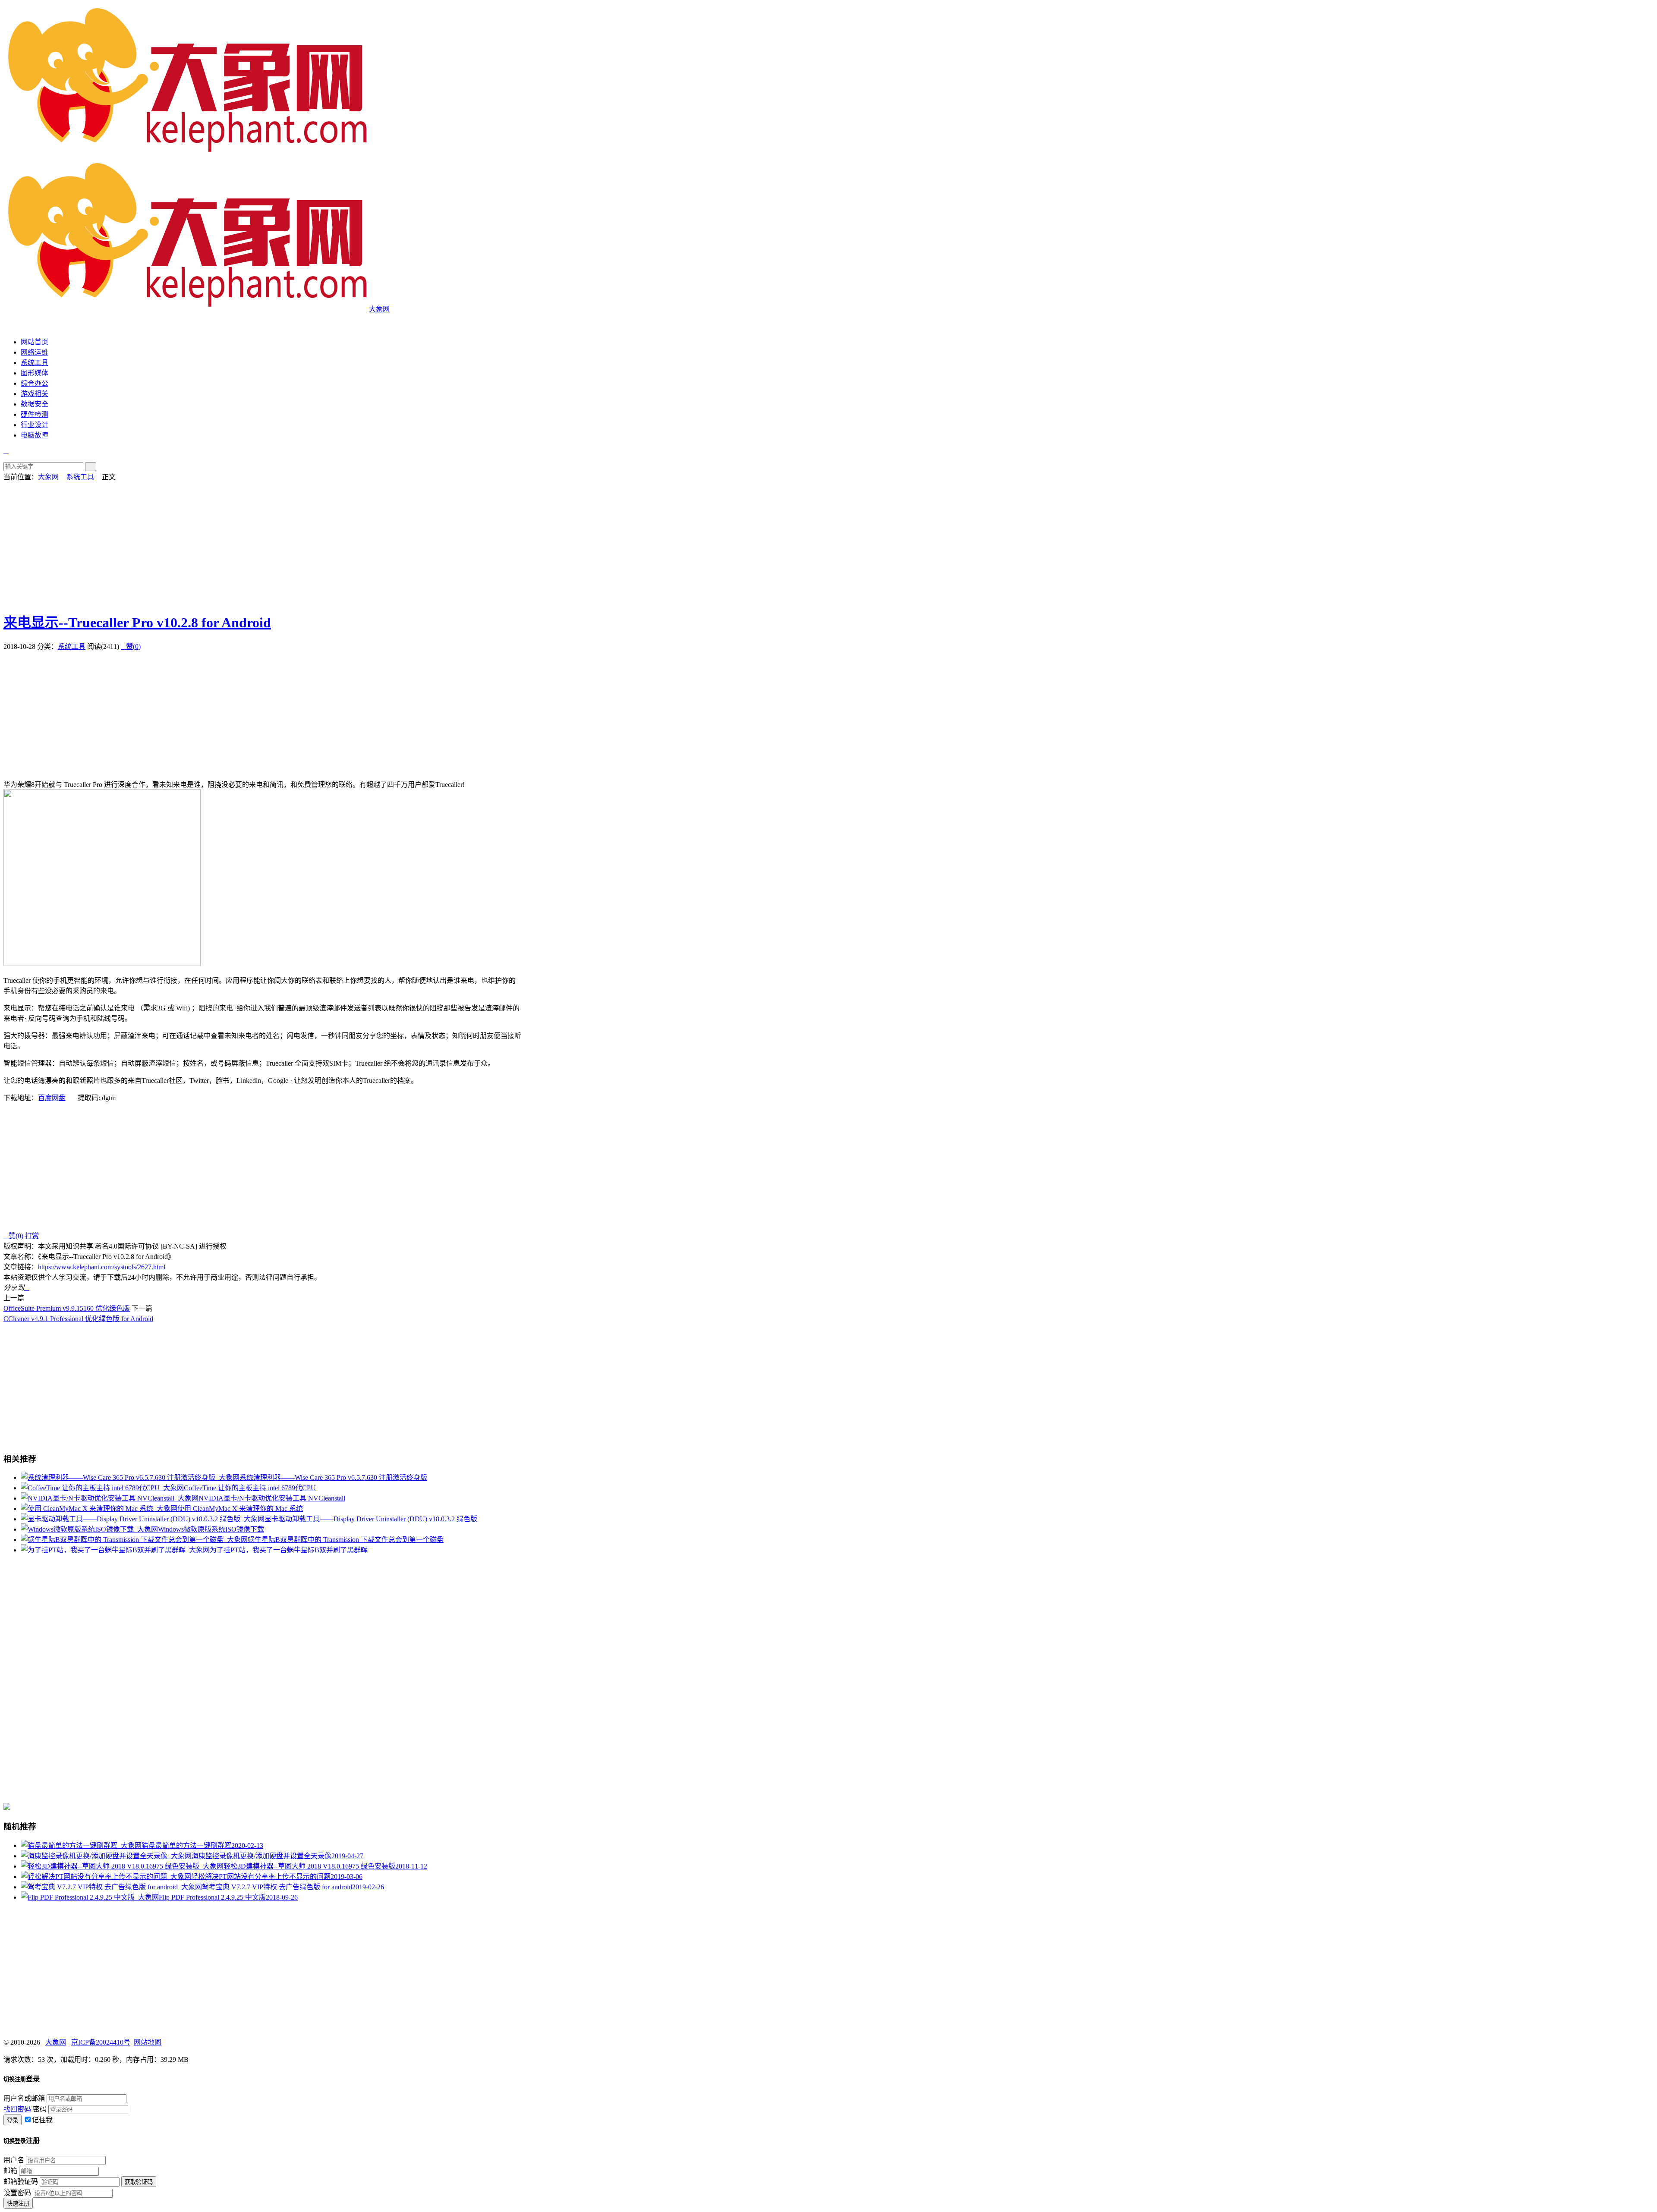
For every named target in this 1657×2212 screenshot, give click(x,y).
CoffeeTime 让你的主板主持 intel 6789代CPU (250, 1488)
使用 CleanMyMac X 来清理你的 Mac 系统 (240, 1509)
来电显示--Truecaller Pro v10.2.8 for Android (137, 623)
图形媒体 (35, 373)
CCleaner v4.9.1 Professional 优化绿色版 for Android (78, 1319)
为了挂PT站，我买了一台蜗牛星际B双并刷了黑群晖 (289, 1550)
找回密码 (17, 2109)
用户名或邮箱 (24, 2098)
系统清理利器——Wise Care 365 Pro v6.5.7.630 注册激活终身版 (333, 1477)
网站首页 (35, 342)
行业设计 (35, 425)
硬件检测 (35, 414)
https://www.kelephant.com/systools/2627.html (102, 1267)
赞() (131, 647)
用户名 (14, 2160)
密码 (40, 2109)
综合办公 (35, 383)
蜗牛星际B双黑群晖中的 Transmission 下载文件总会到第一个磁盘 (346, 1540)
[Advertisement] (262, 542)
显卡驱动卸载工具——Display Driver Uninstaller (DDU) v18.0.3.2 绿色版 (371, 1519)
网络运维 (35, 352)
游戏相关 (35, 394)
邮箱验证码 (21, 2182)
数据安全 (35, 404)
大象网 (48, 477)
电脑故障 (35, 435)
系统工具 (35, 363)
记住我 (42, 2120)
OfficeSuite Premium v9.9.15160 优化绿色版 (67, 1308)
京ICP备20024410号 (101, 2042)
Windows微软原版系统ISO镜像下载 (211, 1529)
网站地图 (148, 2042)
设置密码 (17, 2193)
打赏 (32, 1236)
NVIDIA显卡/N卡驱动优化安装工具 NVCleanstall (272, 1498)
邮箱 (10, 2171)
